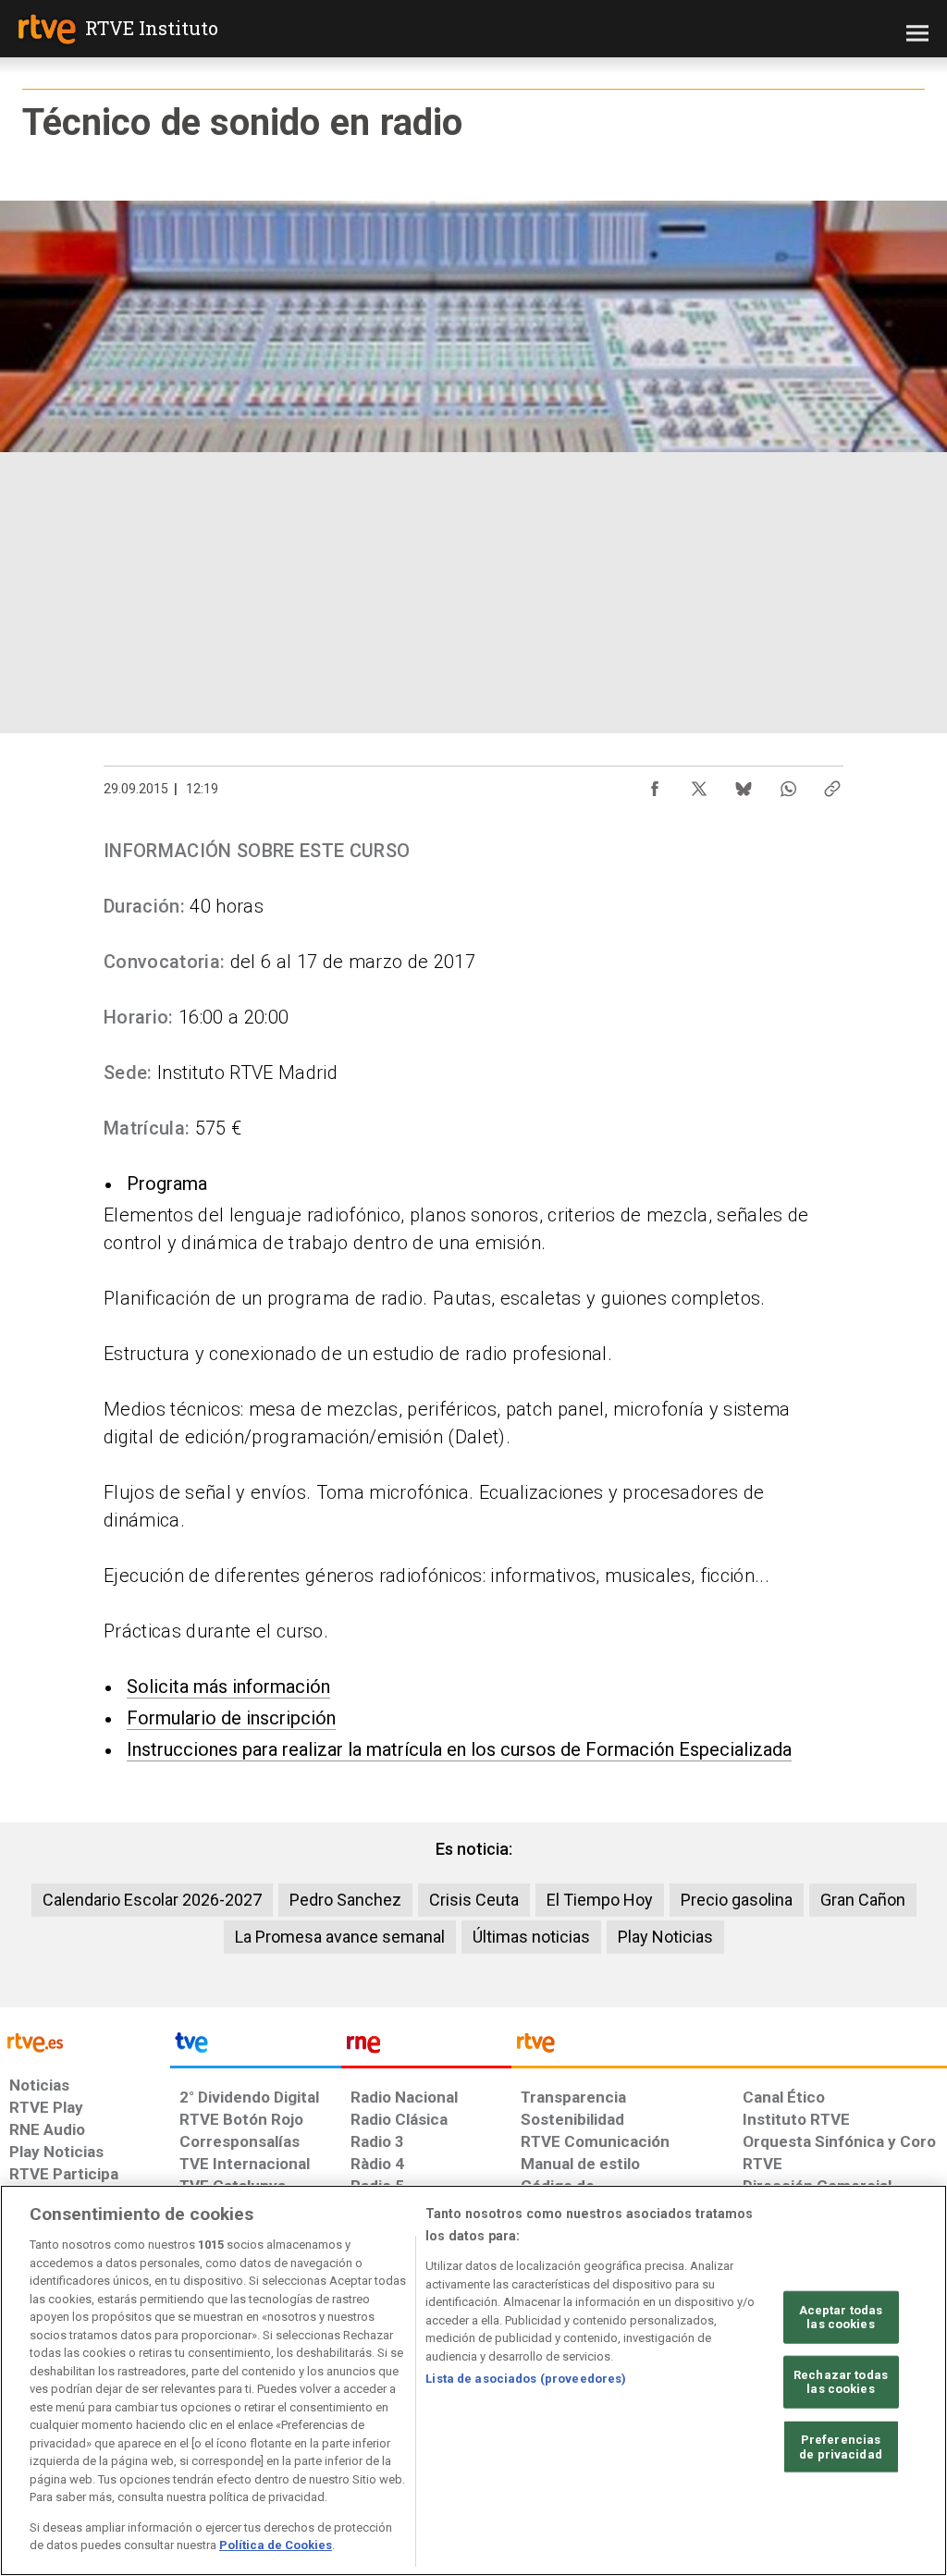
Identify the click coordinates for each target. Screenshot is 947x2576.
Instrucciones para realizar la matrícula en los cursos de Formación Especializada (459, 1749)
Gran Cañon (863, 1900)
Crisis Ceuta (474, 1900)
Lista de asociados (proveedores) (526, 2379)
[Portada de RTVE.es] (47, 32)
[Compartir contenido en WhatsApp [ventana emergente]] (788, 784)
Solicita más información (228, 1687)
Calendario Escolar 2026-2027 (152, 1900)
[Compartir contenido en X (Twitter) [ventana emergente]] (699, 784)
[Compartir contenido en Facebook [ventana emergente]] (655, 784)
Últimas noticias (531, 1937)
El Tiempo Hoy (600, 1900)
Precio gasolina (737, 1900)
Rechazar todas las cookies (841, 2382)
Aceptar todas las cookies (841, 2317)
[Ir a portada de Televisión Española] (255, 2047)
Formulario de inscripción (231, 1718)
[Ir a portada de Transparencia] (729, 2047)
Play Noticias (665, 1937)
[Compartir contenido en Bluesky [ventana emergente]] (744, 784)
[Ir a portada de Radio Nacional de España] (426, 2047)
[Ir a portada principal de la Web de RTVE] (85, 2041)
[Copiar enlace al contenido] (832, 784)
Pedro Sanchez (345, 1900)
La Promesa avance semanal (340, 1937)
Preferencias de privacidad (841, 2447)
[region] (473, 2380)
